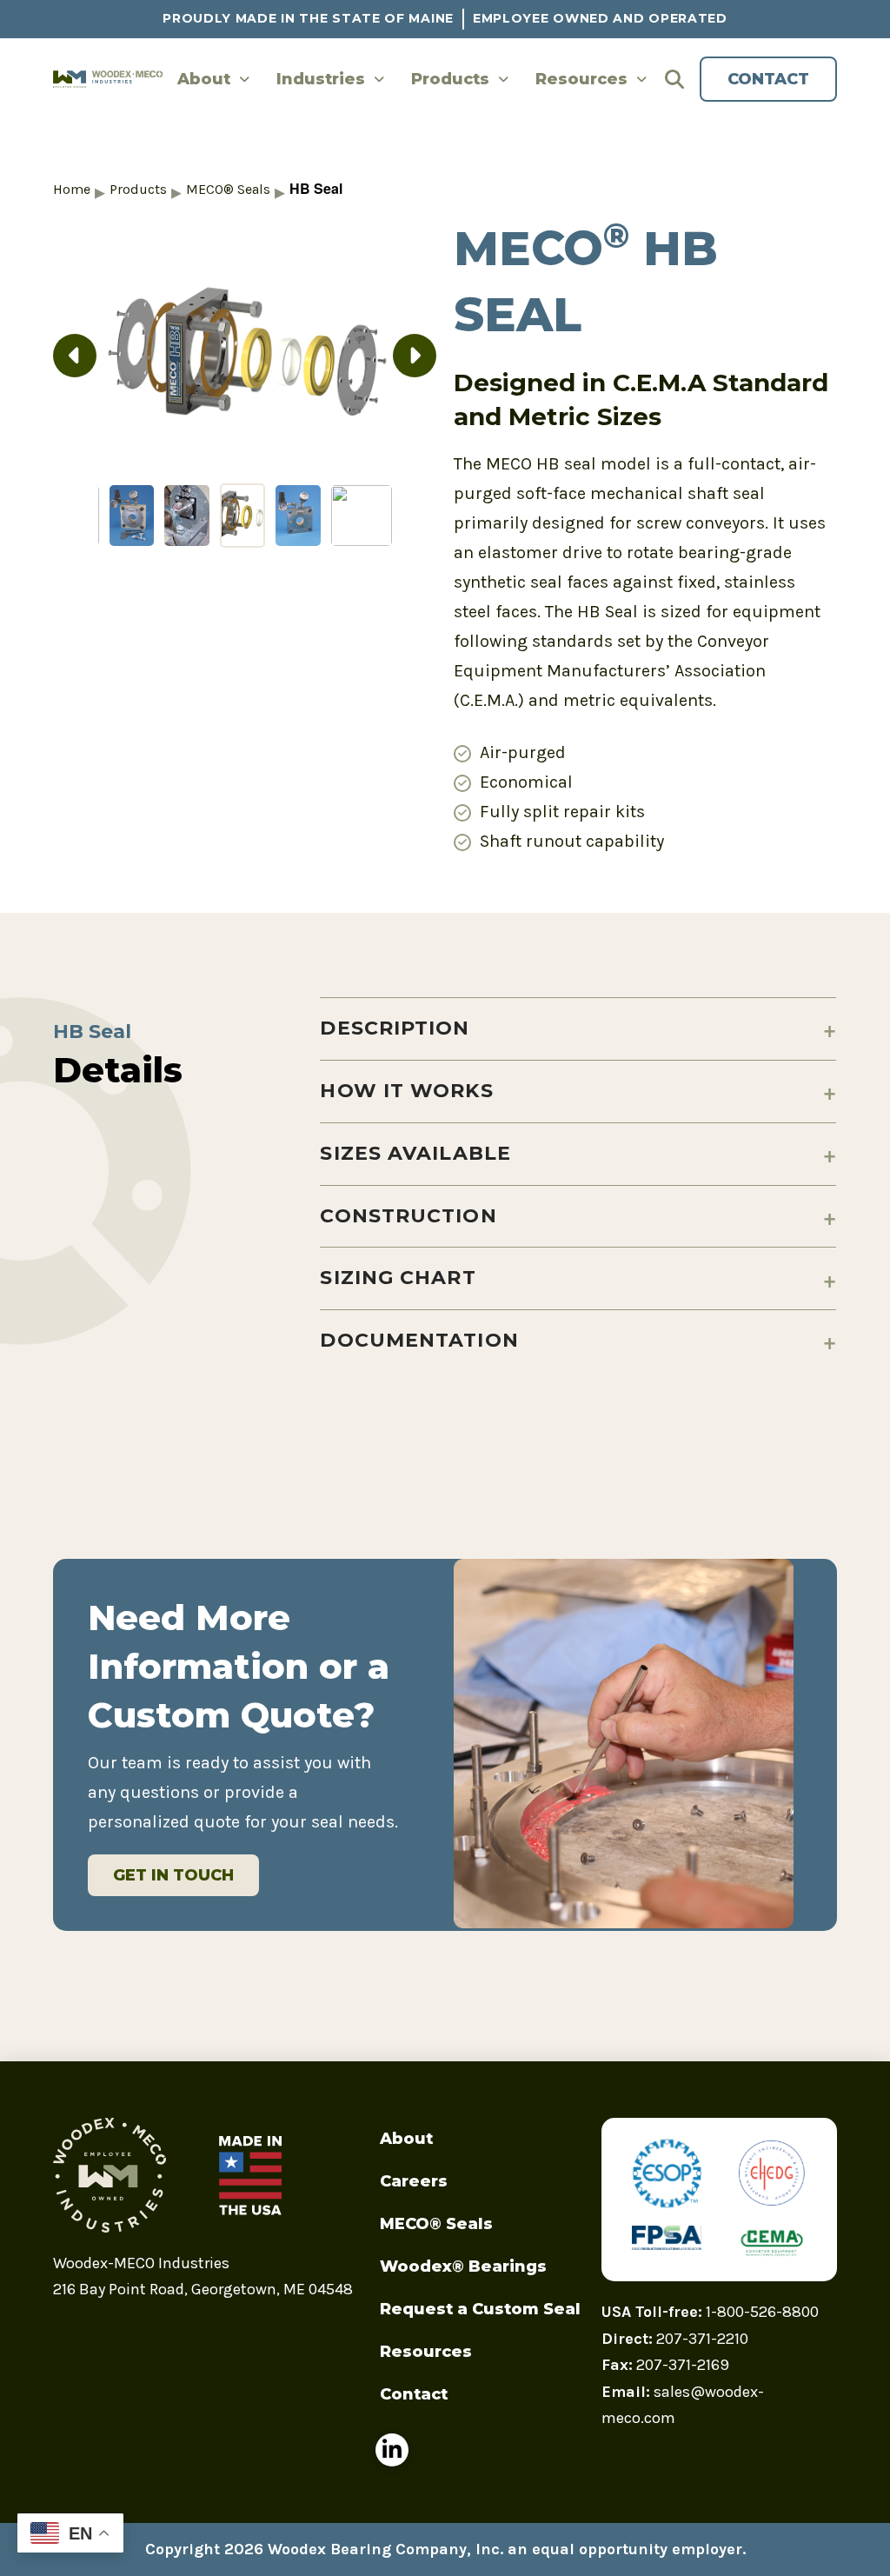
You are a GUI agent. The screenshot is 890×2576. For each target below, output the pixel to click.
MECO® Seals (228, 189)
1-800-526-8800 (762, 2312)
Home (72, 189)
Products (138, 189)
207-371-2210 (702, 2339)
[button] (680, 79)
